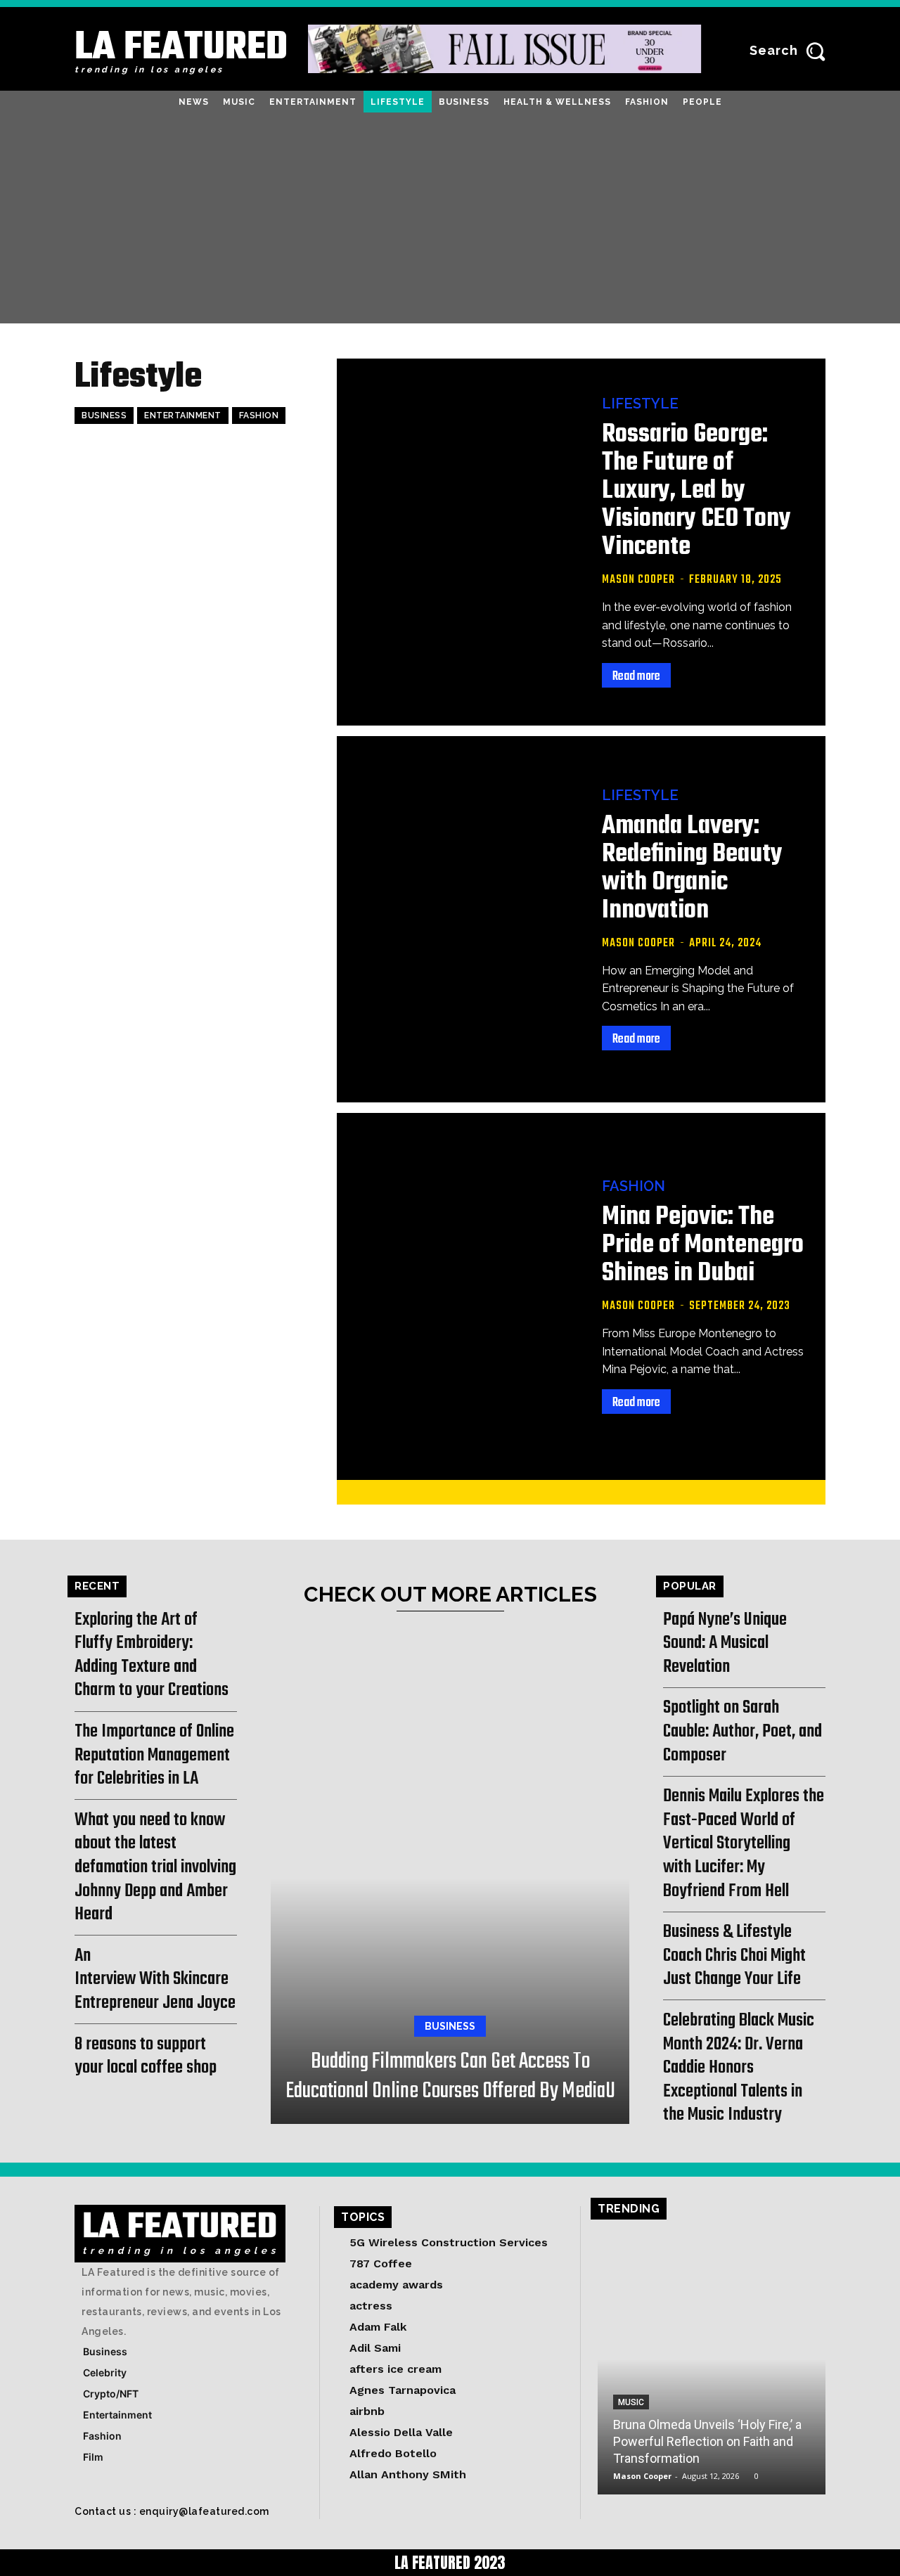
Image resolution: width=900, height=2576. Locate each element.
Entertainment (183, 416)
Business (104, 416)
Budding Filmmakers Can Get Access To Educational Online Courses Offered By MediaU (450, 2076)
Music (631, 2402)
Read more (636, 677)
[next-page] (601, 1492)
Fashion (259, 416)
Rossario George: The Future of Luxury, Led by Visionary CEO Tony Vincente (696, 491)
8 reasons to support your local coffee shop (146, 2056)
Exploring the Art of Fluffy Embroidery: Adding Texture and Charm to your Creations (152, 1655)
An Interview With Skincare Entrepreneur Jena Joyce (155, 1979)
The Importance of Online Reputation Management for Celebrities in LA (154, 1755)
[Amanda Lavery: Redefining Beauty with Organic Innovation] (459, 919)
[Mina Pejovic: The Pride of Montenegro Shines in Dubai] (459, 1296)
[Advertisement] (450, 218)
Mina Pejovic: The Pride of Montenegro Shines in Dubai (703, 1245)
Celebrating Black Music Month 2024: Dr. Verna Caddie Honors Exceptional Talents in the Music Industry (739, 2068)
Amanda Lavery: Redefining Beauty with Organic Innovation (692, 869)
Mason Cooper (638, 580)
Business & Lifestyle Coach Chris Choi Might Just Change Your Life (734, 1956)
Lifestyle (640, 404)
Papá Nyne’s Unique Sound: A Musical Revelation (725, 1643)
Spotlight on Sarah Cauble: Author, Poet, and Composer (742, 1731)
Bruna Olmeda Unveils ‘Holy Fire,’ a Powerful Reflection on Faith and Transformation (707, 2441)
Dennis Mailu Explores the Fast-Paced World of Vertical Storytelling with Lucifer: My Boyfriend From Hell (744, 1843)
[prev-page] (556, 1492)
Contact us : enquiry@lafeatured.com (172, 2511)
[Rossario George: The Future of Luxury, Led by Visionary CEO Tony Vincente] (459, 542)
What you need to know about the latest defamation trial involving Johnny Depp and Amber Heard (155, 1867)
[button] (791, 51)
